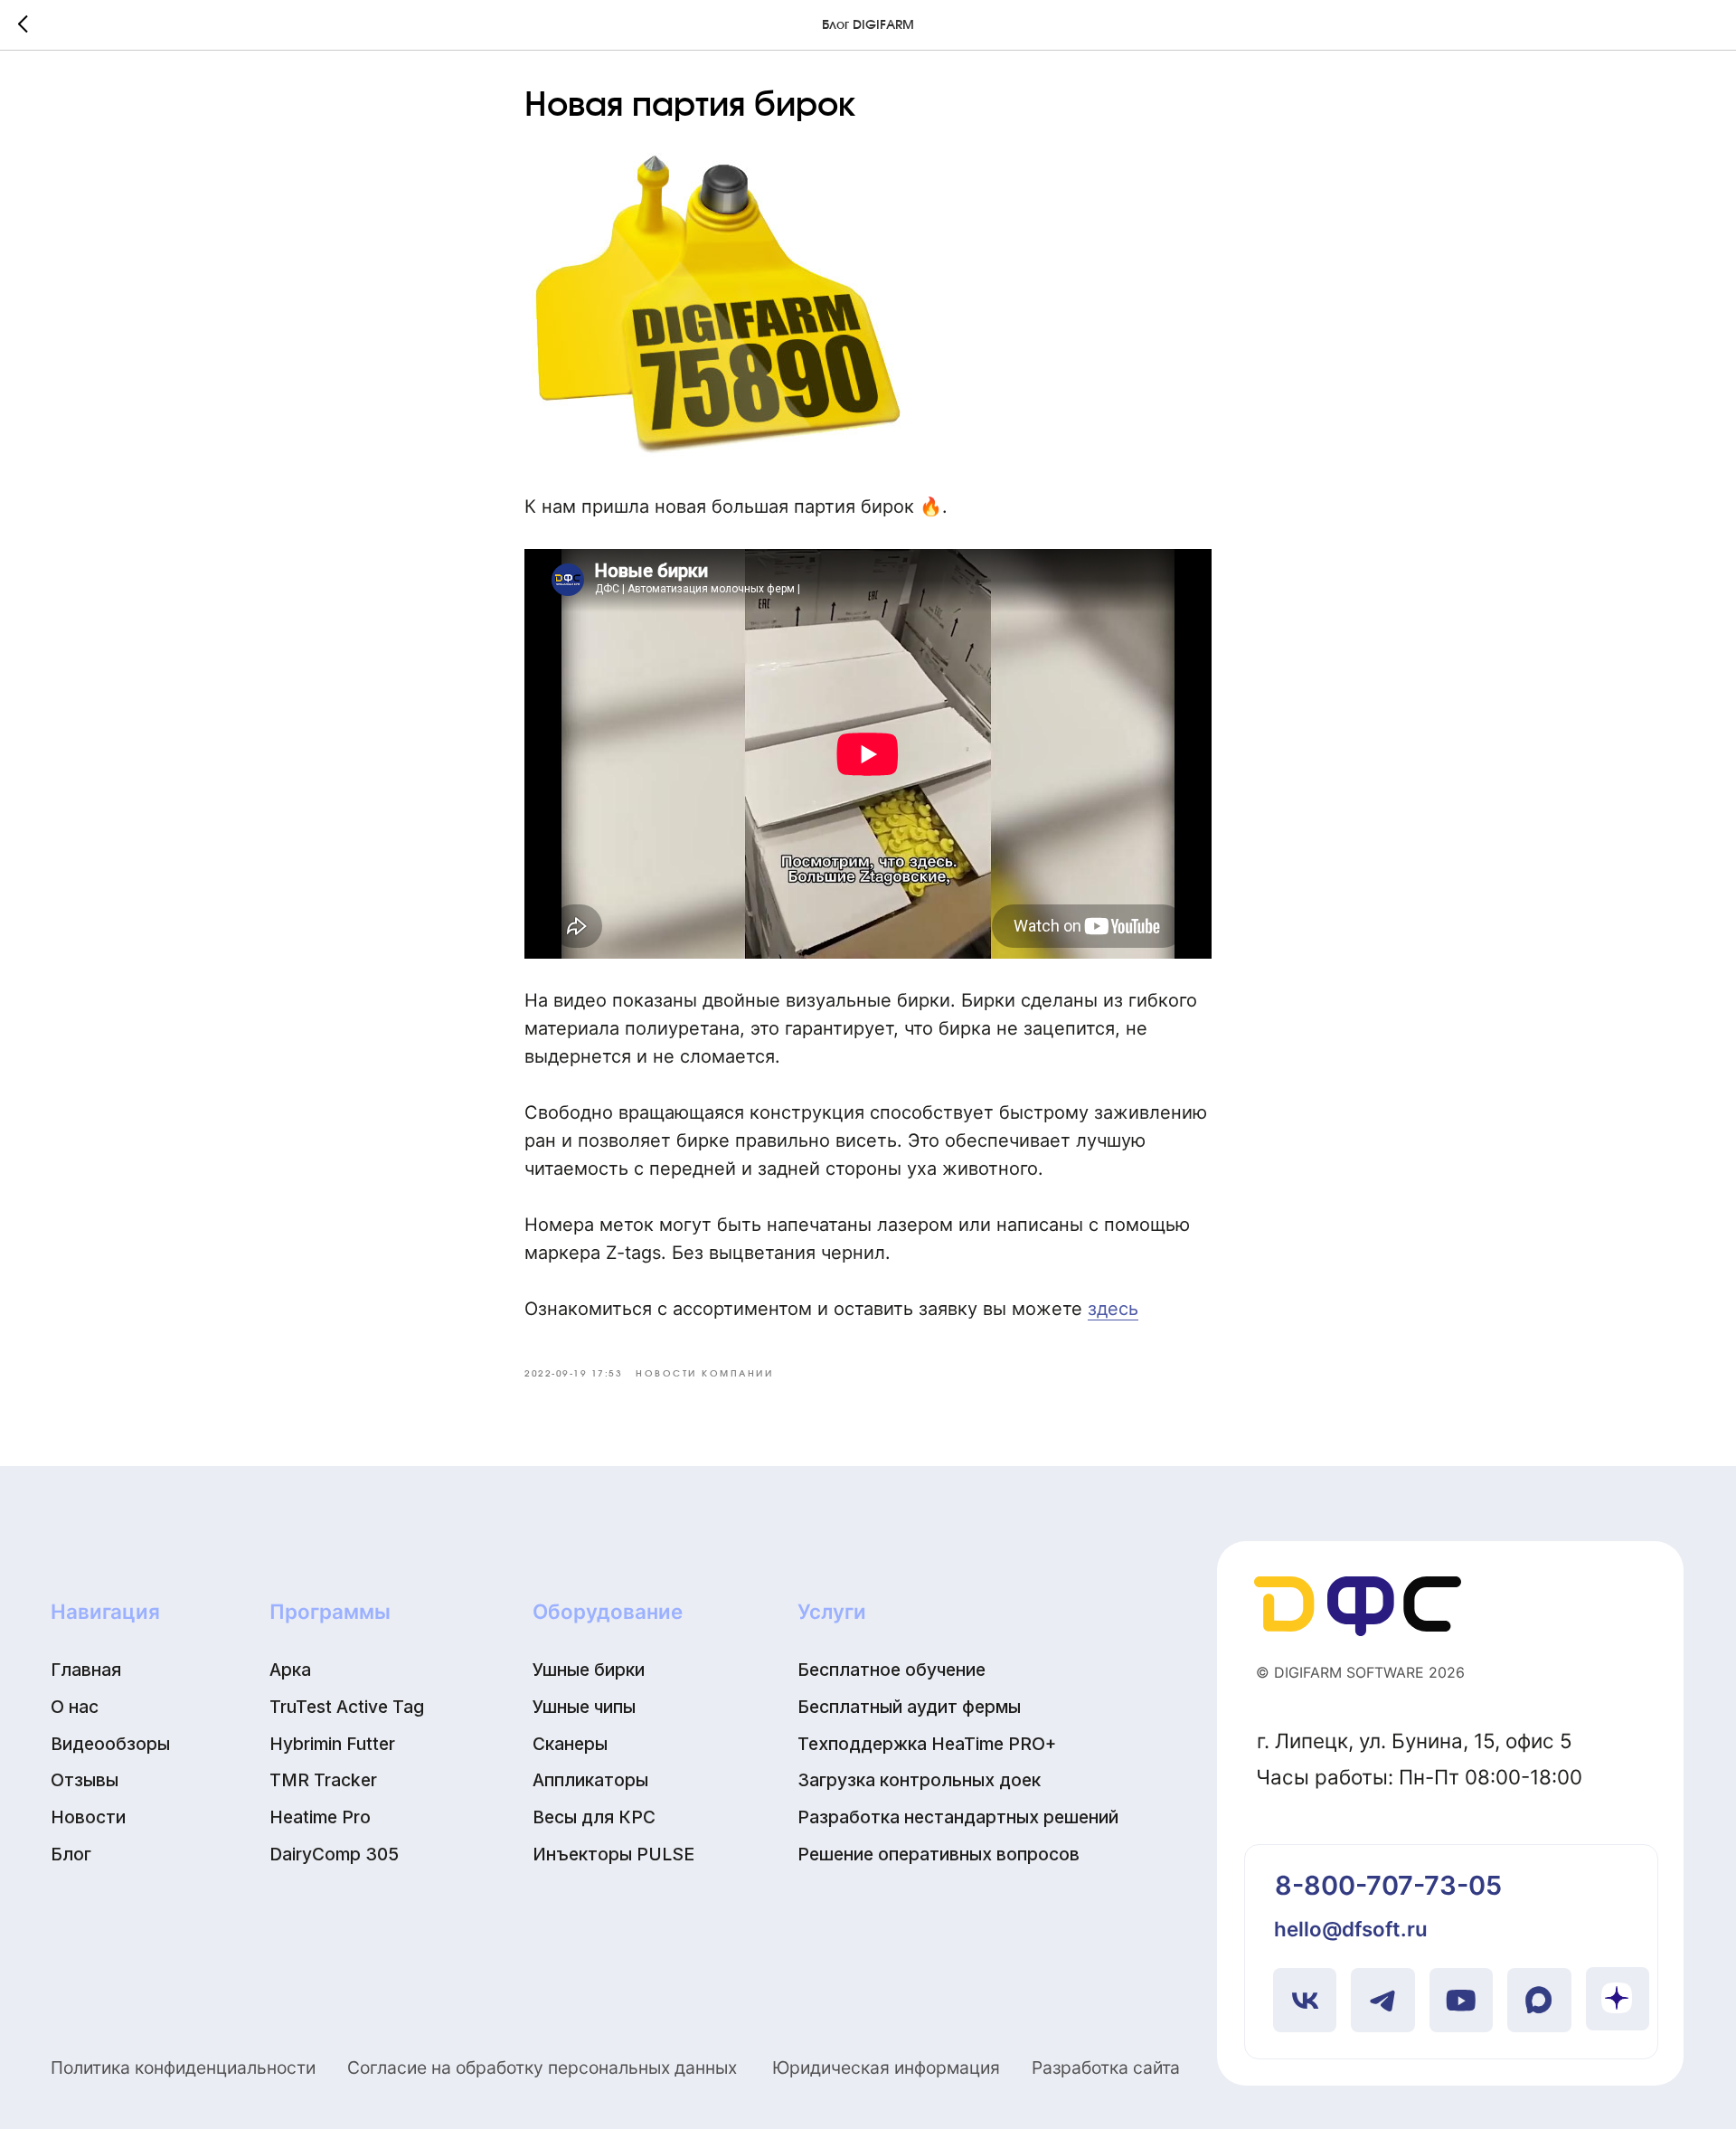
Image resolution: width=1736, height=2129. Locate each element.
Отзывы (85, 1780)
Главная (86, 1670)
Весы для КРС (594, 1817)
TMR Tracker (323, 1780)
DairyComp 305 (334, 1854)
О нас (75, 1707)
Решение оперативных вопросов (939, 1854)
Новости (88, 1817)
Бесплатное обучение (892, 1670)
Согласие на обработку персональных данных (542, 2067)
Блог (71, 1854)
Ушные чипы (584, 1707)
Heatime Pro (320, 1817)
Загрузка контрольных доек (919, 1780)
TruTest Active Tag (347, 1707)
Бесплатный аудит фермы (909, 1707)
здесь (1113, 1309)
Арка (290, 1670)
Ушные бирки (589, 1670)
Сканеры (570, 1744)
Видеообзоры (110, 1744)
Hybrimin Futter (332, 1744)
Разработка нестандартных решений (958, 1817)
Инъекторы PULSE (613, 1854)
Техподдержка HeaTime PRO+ (927, 1744)
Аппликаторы (590, 1780)
